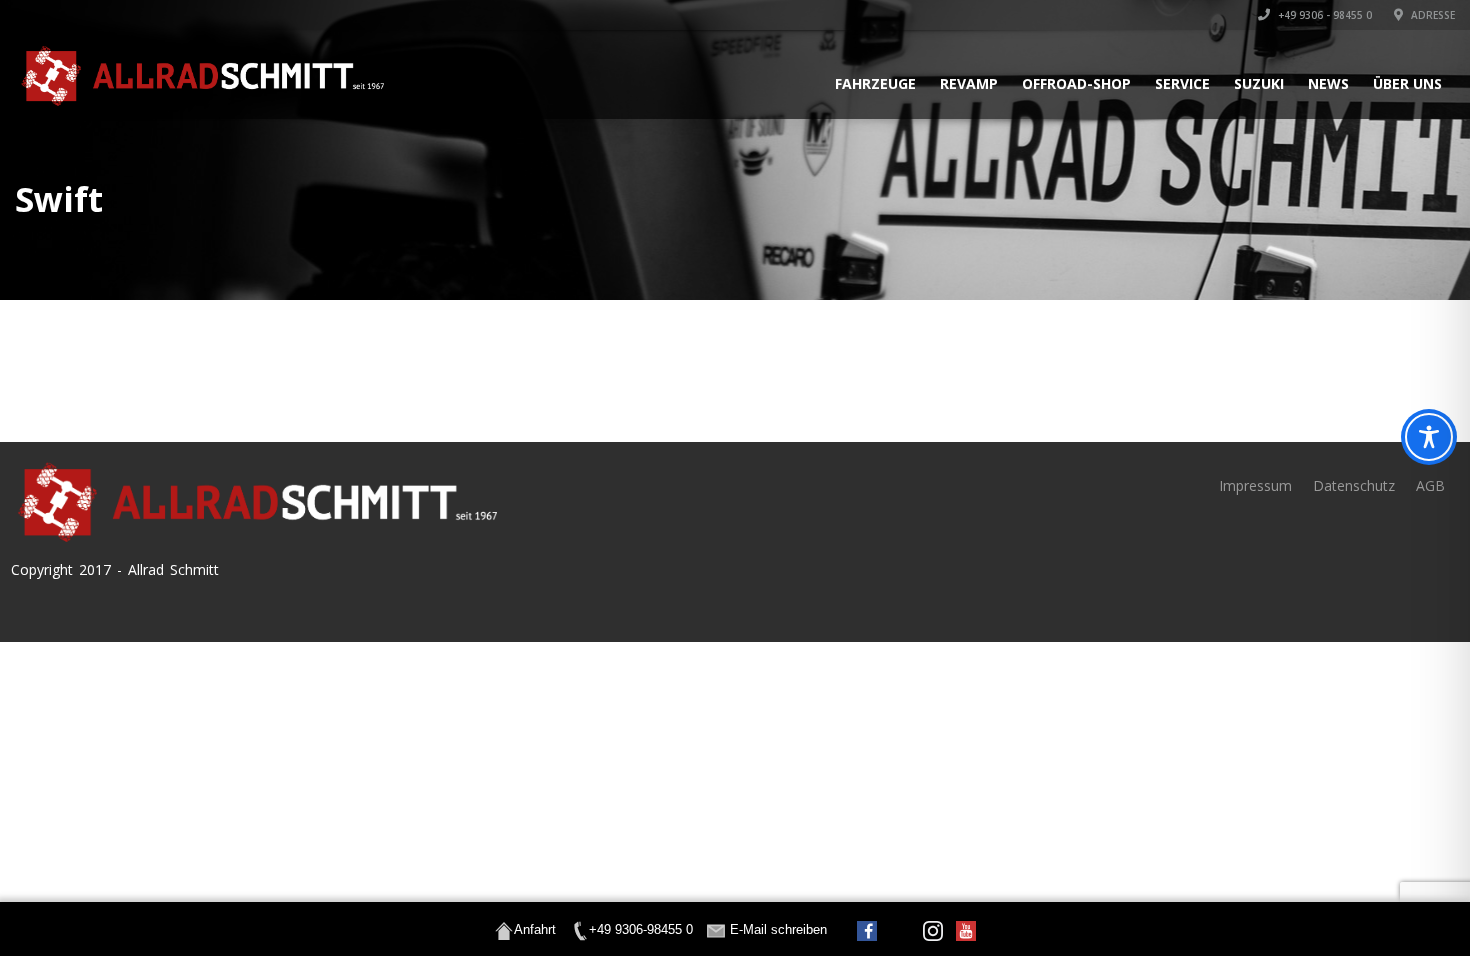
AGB (1430, 485)
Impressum (1255, 485)
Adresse (1431, 15)
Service (1182, 83)
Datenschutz (1354, 485)
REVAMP (969, 83)
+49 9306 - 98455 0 (1323, 15)
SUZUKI (1259, 83)
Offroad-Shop (1076, 83)
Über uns (1407, 83)
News (1328, 83)
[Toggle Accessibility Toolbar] (1429, 437)
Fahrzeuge (875, 83)
